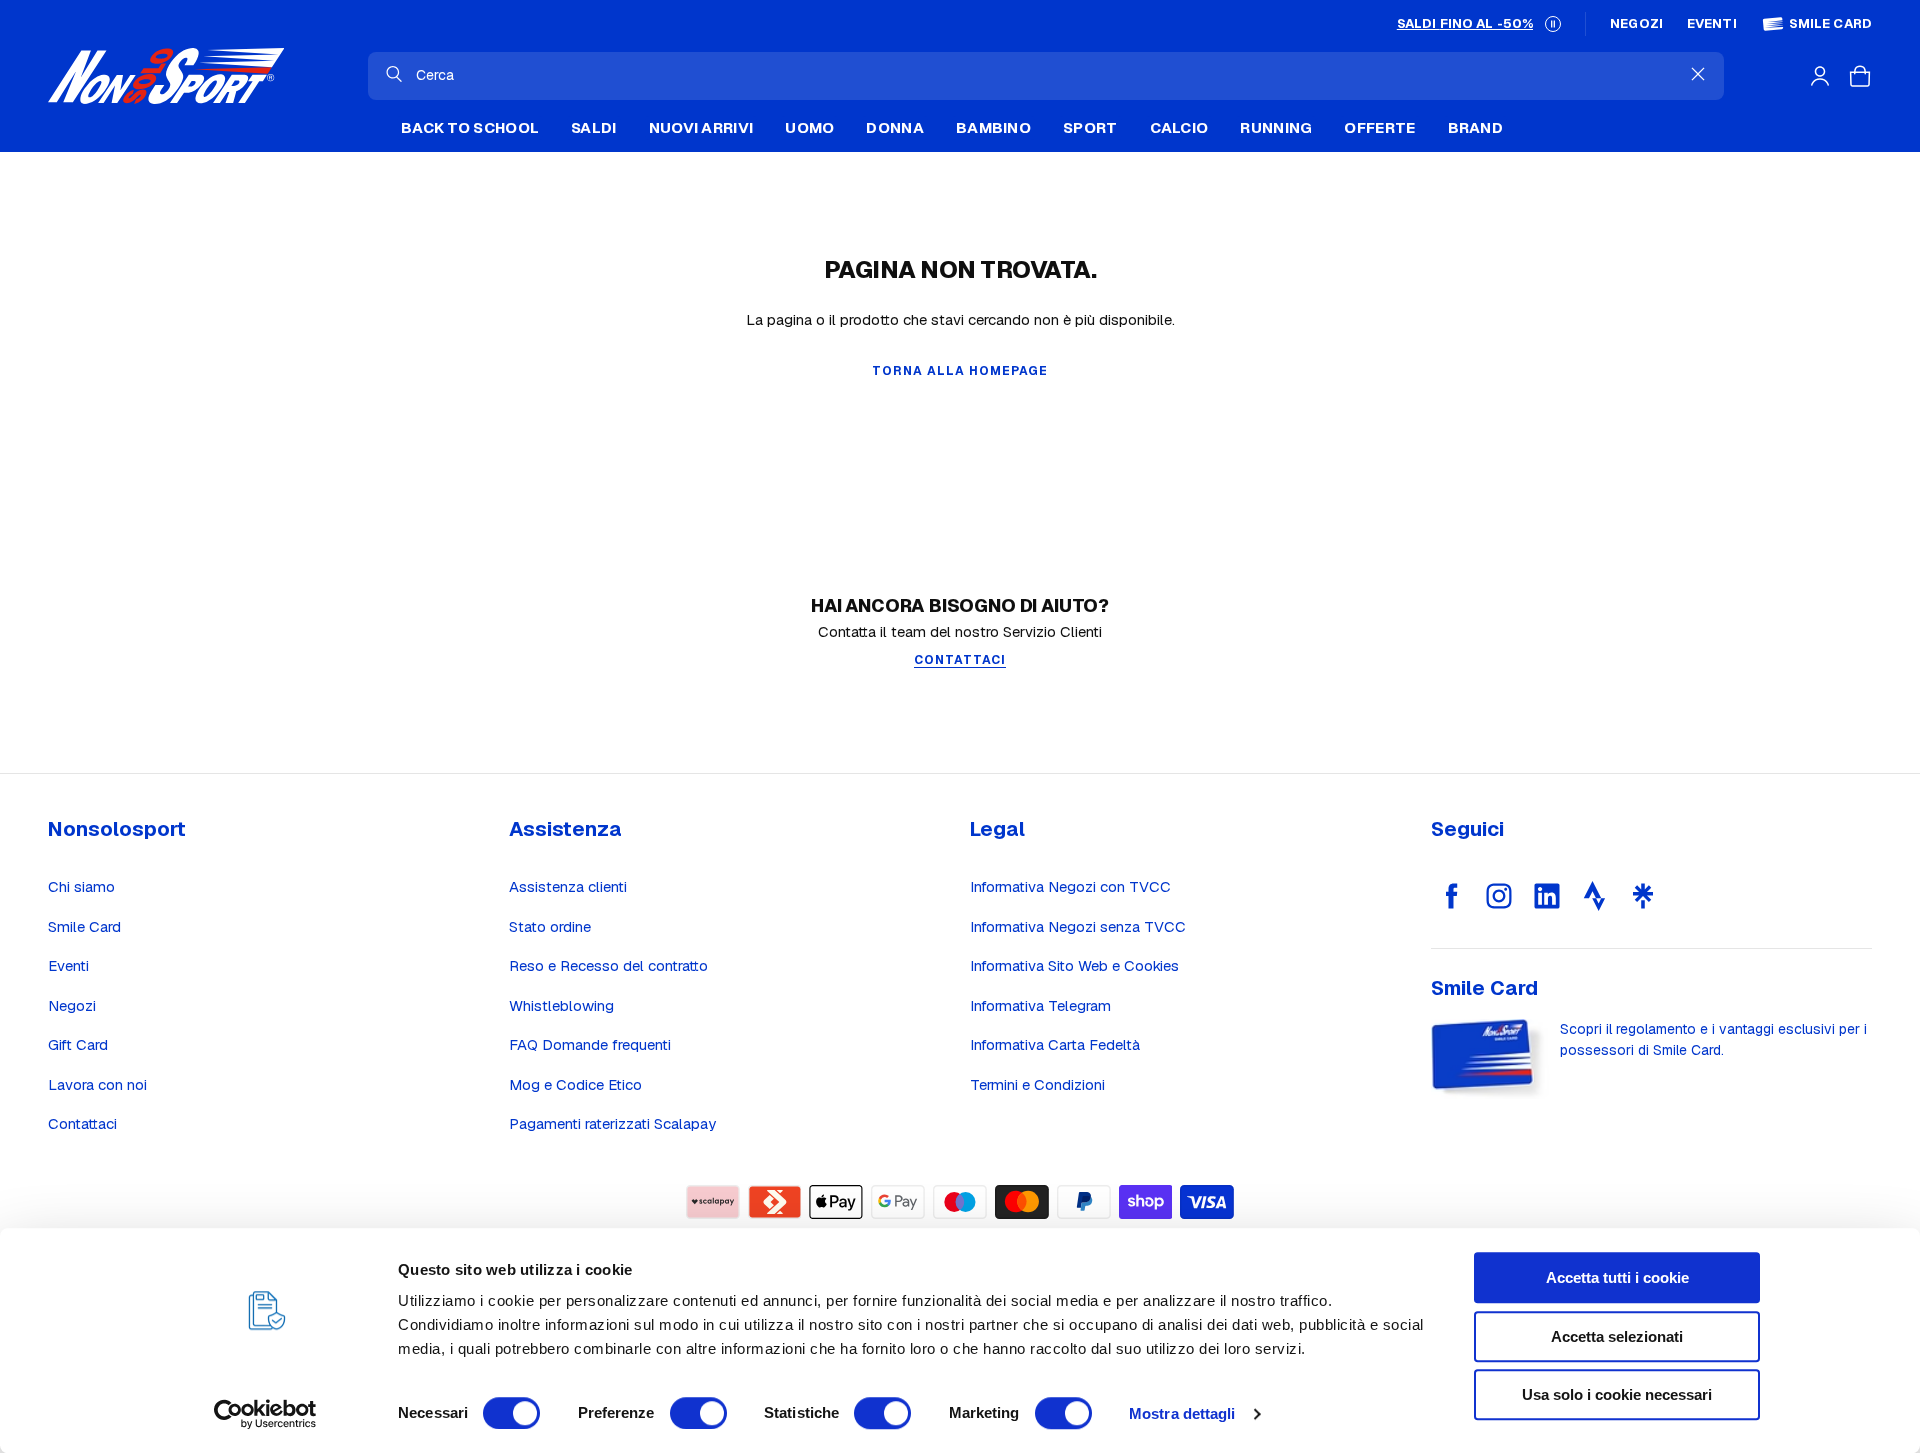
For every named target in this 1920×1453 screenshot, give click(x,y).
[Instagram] (1499, 896)
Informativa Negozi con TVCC (1070, 886)
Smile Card (1830, 24)
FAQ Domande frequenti (590, 1044)
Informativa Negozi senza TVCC (1078, 926)
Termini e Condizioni (1037, 1084)
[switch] (698, 1413)
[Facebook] (1451, 896)
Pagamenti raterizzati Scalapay (612, 1123)
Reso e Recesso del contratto (608, 965)
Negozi (1636, 24)
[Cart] (1860, 76)
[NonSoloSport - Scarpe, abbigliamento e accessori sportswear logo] (166, 76)
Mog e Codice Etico (575, 1084)
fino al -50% (1465, 23)
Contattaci (82, 1123)
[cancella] (1698, 74)
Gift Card (78, 1044)
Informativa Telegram (1040, 1005)
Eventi (1712, 24)
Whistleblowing (561, 1005)
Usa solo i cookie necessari (1617, 1394)
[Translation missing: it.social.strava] (1595, 896)
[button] (1553, 24)
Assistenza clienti (568, 886)
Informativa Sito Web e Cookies (1074, 965)
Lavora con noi (97, 1084)
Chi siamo (81, 886)
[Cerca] (394, 74)
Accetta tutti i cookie (1617, 1277)
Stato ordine (550, 926)
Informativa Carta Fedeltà (1055, 1044)
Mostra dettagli (1182, 1413)
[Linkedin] (1547, 896)
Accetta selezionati (1617, 1336)
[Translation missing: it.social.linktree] (1643, 896)
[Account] (1820, 76)
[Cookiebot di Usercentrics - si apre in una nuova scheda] (265, 1414)
